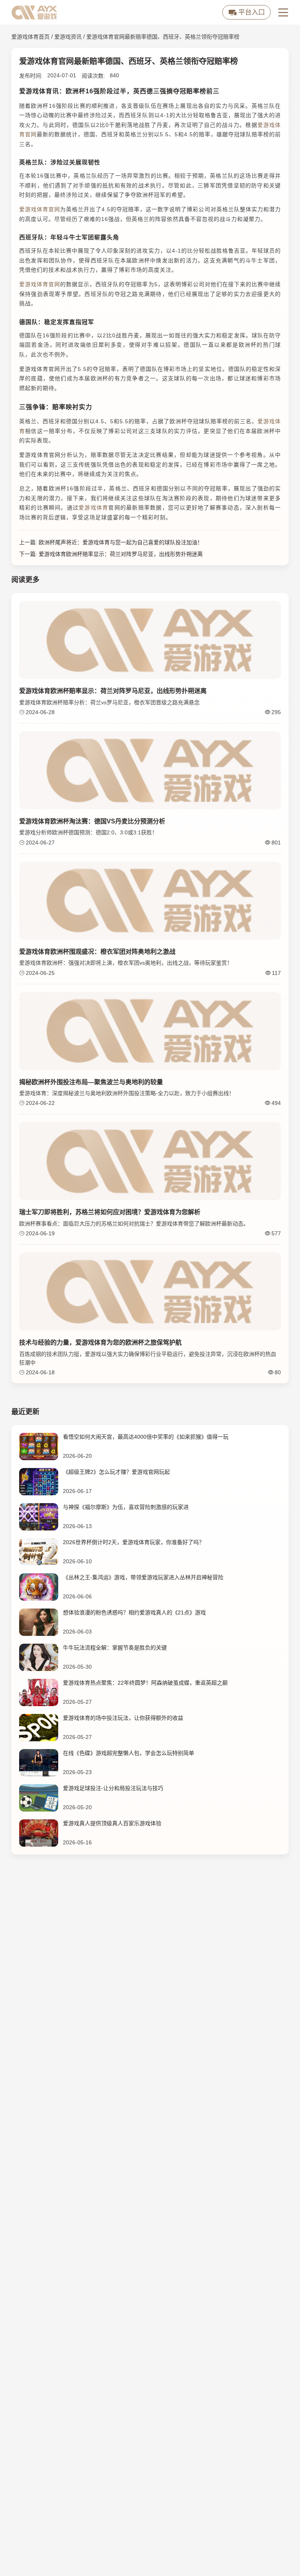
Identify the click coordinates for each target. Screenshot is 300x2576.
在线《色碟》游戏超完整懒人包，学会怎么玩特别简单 (129, 1753)
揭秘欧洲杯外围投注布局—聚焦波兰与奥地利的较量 (91, 1082)
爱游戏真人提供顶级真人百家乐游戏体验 (112, 1823)
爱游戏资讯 (68, 37)
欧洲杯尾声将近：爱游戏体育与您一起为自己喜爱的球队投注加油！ (121, 542)
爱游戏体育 (93, 508)
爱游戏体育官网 (40, 209)
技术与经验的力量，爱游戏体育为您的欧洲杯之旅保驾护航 (100, 1342)
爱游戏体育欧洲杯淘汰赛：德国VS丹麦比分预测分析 (92, 821)
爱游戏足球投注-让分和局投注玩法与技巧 (113, 1788)
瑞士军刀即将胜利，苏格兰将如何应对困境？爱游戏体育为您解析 (110, 1212)
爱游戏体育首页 (30, 37)
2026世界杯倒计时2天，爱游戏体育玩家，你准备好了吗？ (134, 1542)
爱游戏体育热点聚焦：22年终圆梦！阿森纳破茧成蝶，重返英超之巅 (145, 1683)
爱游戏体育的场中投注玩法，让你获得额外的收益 (123, 1718)
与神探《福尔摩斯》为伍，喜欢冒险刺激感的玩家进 (126, 1507)
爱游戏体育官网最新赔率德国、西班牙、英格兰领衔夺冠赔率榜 (163, 37)
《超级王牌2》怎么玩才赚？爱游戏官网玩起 (116, 1472)
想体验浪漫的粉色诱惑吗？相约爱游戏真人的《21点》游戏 (134, 1612)
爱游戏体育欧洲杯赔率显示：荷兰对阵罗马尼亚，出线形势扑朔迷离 (121, 554)
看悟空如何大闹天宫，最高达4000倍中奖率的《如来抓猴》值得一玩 (146, 1437)
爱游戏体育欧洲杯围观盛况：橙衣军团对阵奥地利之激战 (97, 952)
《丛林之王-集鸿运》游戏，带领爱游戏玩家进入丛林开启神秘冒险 (143, 1577)
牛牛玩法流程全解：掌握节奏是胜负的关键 (115, 1648)
